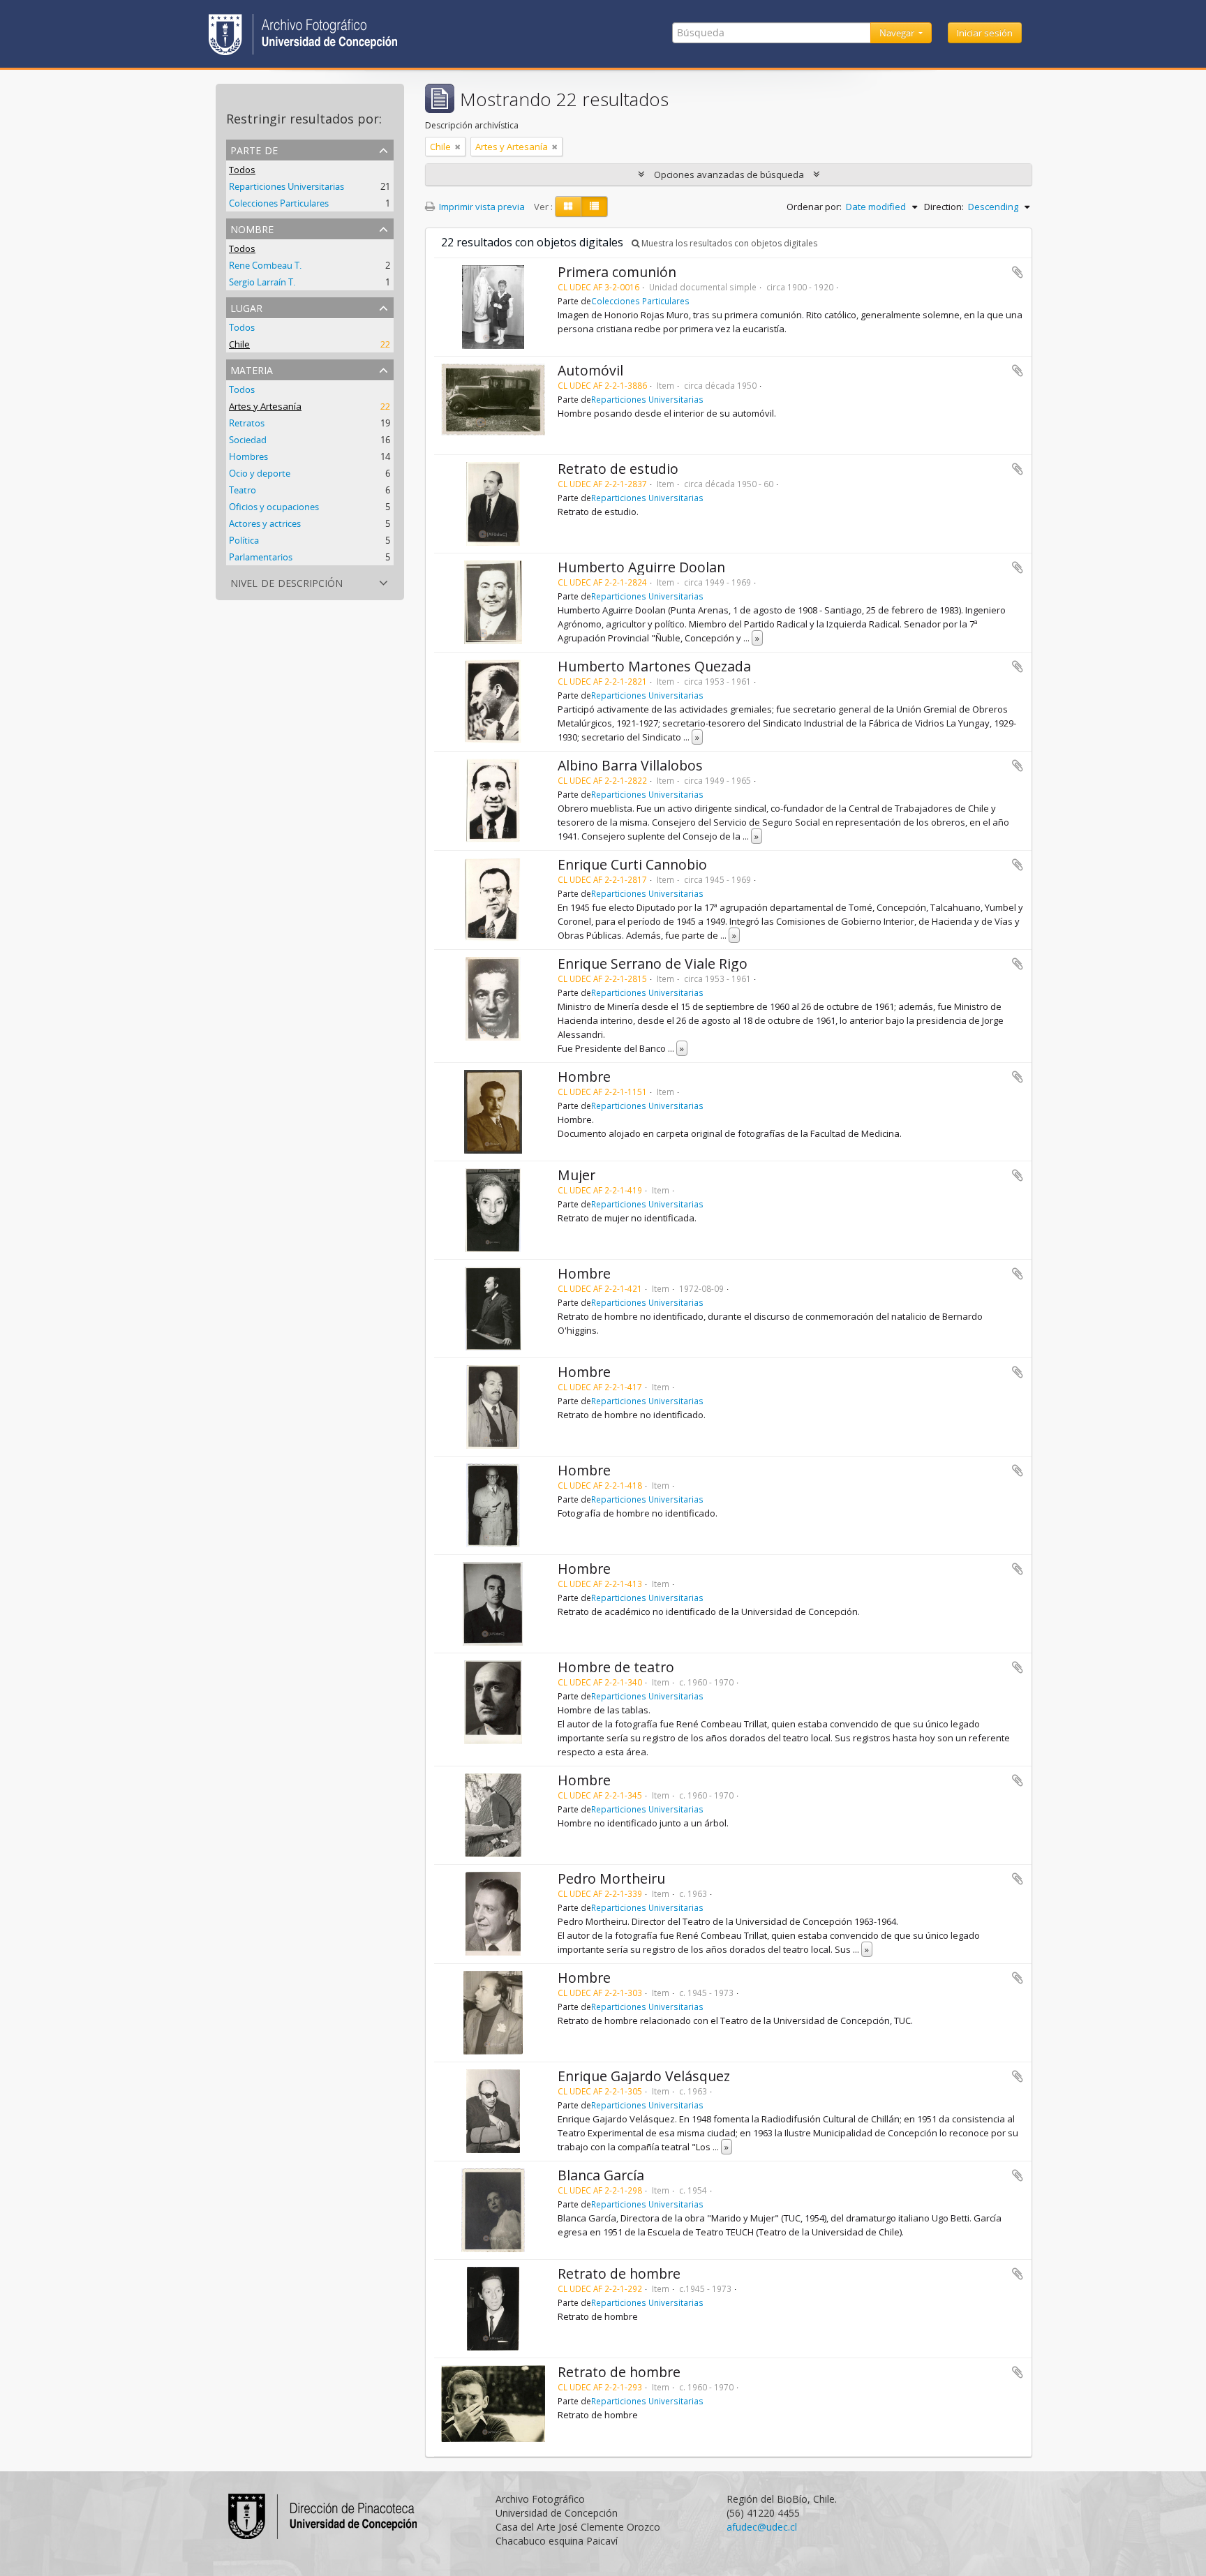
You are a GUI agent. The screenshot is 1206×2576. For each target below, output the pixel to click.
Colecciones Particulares (279, 203)
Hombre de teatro (616, 1667)
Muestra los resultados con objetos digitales (728, 243)
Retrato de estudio (618, 469)
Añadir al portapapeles (1018, 272)
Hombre (584, 1077)
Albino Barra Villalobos (630, 765)
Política (244, 540)
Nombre (252, 228)
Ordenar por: (814, 207)
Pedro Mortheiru (611, 1878)
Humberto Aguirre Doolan (641, 567)
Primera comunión (617, 272)
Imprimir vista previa (481, 207)
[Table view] (594, 207)
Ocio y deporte (260, 473)
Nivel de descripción (286, 582)
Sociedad (248, 440)
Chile (239, 344)
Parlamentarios (261, 557)
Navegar (898, 33)
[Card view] (568, 207)
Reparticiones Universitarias (286, 186)
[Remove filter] (458, 147)
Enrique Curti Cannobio (632, 864)
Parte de (254, 149)
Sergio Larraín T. (262, 282)
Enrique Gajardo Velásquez (644, 2076)
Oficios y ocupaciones (274, 507)
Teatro (243, 490)
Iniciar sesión (985, 33)
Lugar (246, 307)
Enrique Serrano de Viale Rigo (653, 963)
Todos (242, 170)
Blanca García (601, 2175)
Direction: (944, 207)
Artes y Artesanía (265, 406)
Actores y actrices (265, 523)
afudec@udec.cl (762, 2527)
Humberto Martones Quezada (654, 666)
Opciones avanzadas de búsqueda (729, 174)
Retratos (247, 423)
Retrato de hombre (619, 2273)
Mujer (576, 1175)
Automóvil (590, 370)
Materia (252, 369)
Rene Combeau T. (265, 265)
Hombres (248, 456)
